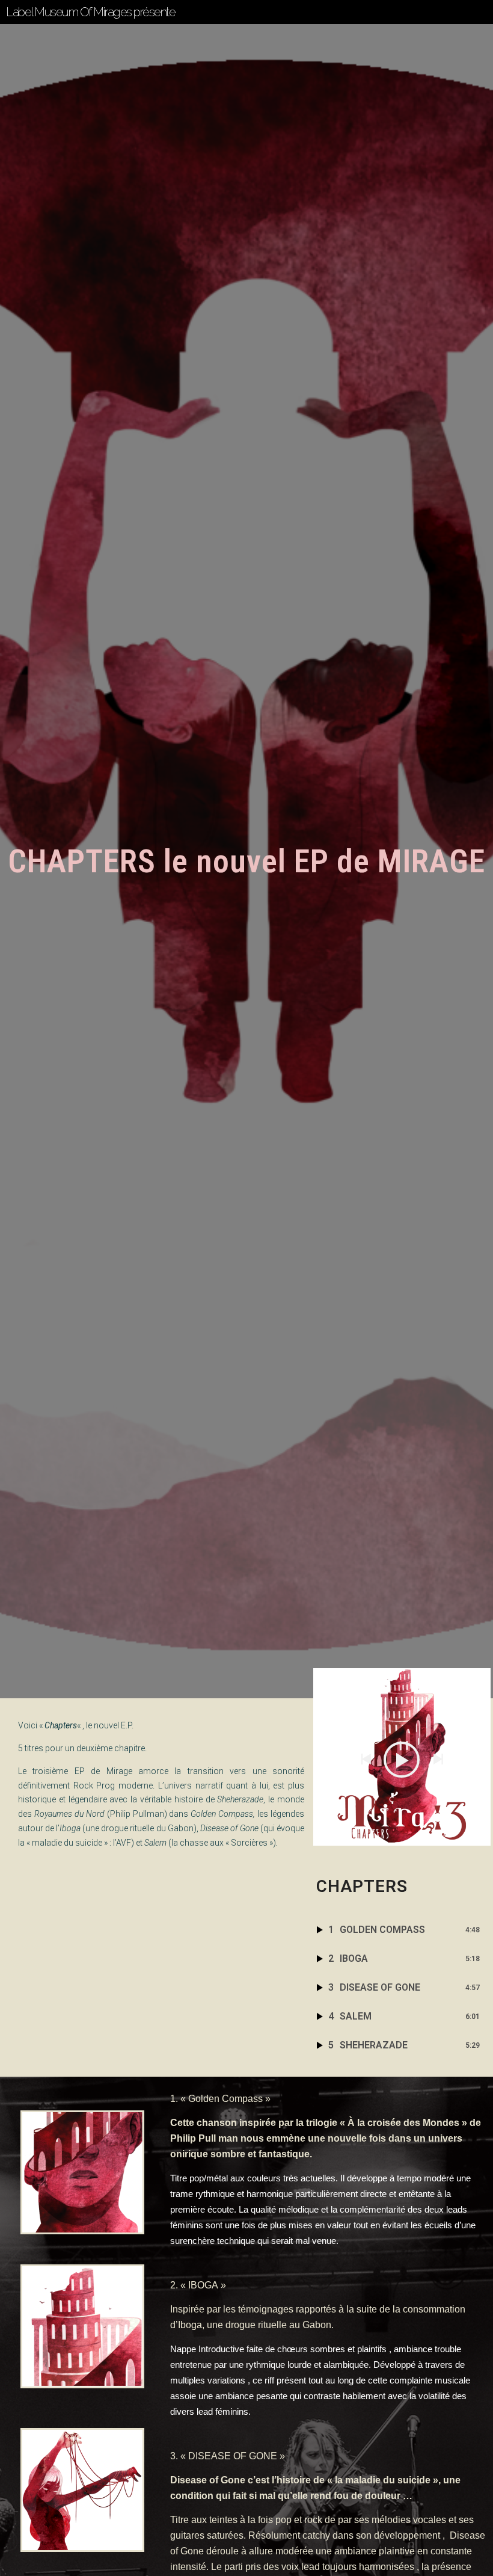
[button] (366, 1759)
